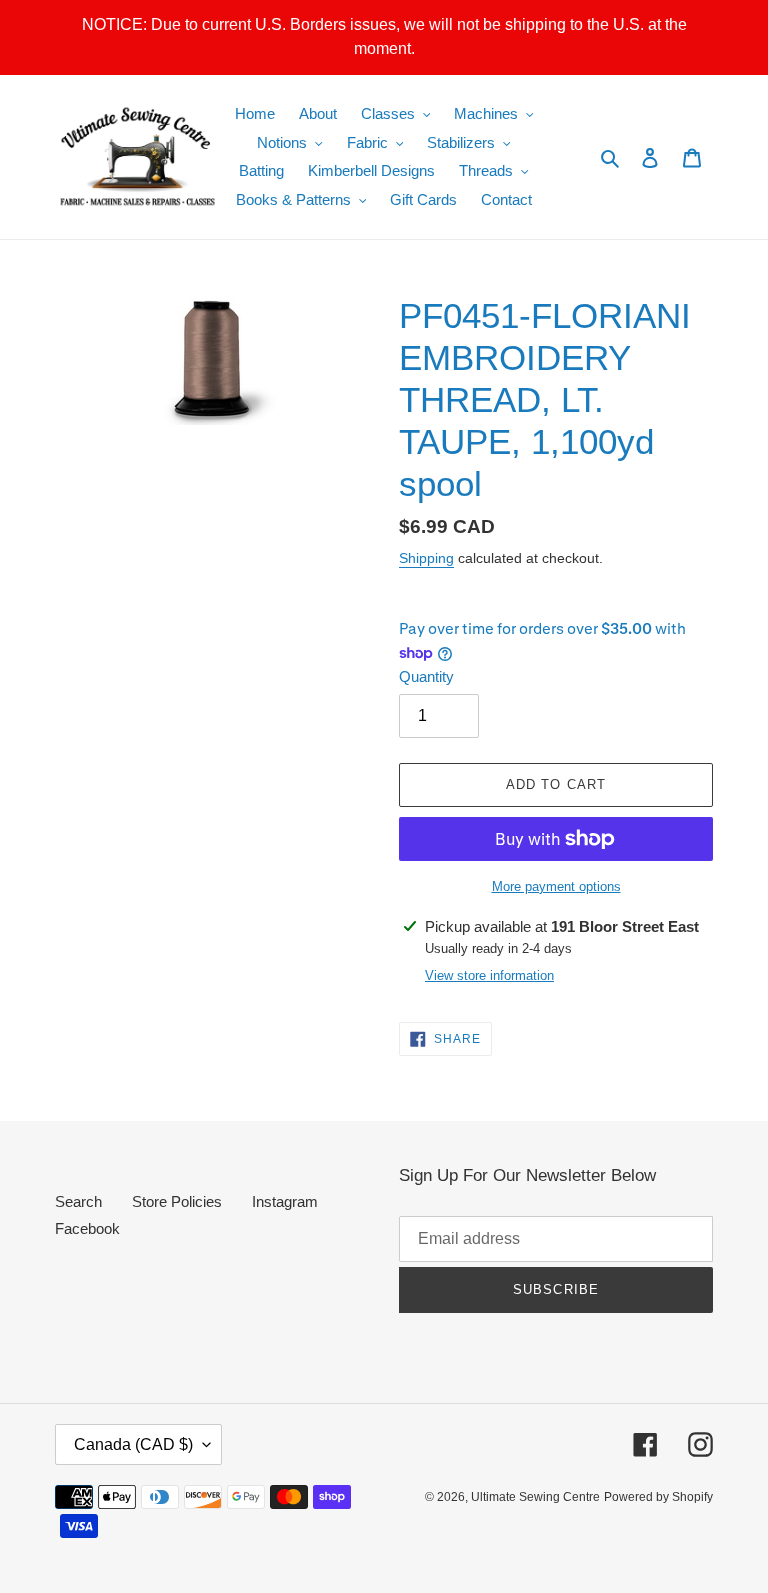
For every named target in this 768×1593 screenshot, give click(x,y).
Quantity (426, 676)
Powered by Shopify (658, 1497)
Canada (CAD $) (133, 1444)
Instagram (285, 1201)
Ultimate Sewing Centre (535, 1497)
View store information (489, 975)
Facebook (87, 1228)
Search (78, 1201)
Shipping (426, 558)
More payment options (556, 886)
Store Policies (177, 1201)
